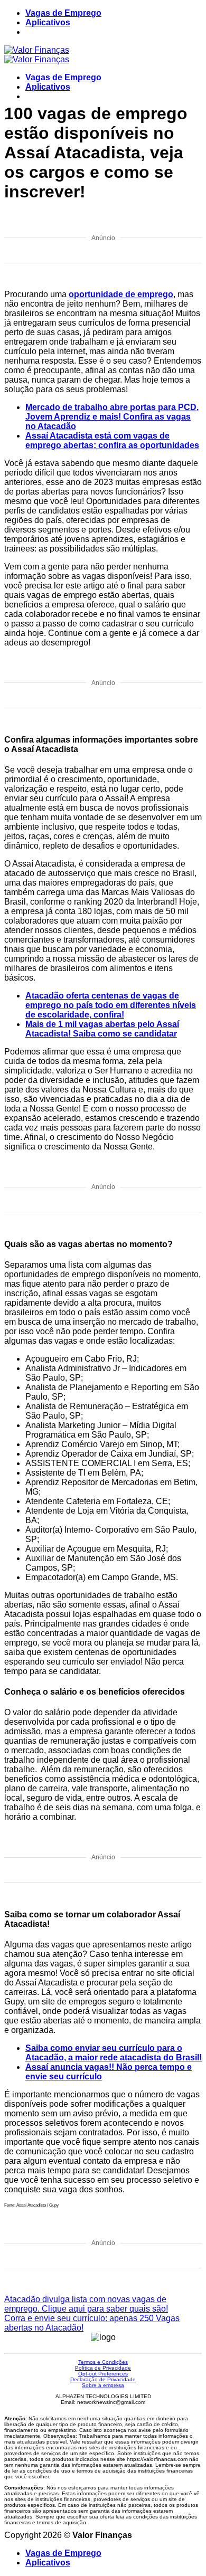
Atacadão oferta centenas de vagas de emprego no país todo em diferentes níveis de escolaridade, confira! (111, 1005)
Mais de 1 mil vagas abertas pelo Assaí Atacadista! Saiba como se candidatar (102, 1029)
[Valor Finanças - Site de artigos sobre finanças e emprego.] (37, 55)
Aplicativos (48, 22)
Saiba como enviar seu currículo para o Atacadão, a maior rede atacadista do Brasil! (114, 2053)
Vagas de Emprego (63, 13)
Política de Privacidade (103, 2368)
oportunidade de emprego (121, 294)
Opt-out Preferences (103, 2374)
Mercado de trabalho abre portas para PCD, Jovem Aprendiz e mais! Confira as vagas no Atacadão (112, 417)
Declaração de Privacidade (103, 2379)
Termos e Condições (103, 2362)
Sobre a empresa (103, 2385)
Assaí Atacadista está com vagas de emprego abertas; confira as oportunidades (112, 440)
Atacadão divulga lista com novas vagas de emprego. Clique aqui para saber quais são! (86, 2304)
